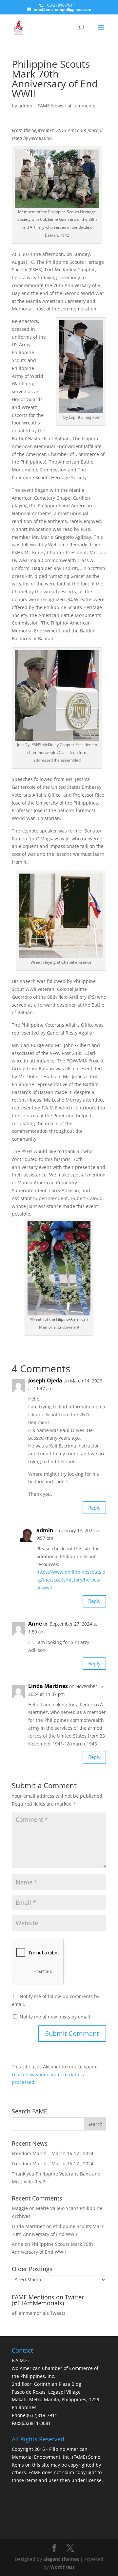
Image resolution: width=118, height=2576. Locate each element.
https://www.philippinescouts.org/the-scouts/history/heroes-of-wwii (71, 1580)
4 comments (82, 106)
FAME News (50, 106)
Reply (94, 1508)
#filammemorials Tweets (39, 2313)
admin (25, 106)
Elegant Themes (61, 2559)
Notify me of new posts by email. (56, 2017)
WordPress (62, 2567)
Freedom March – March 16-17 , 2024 (53, 2153)
